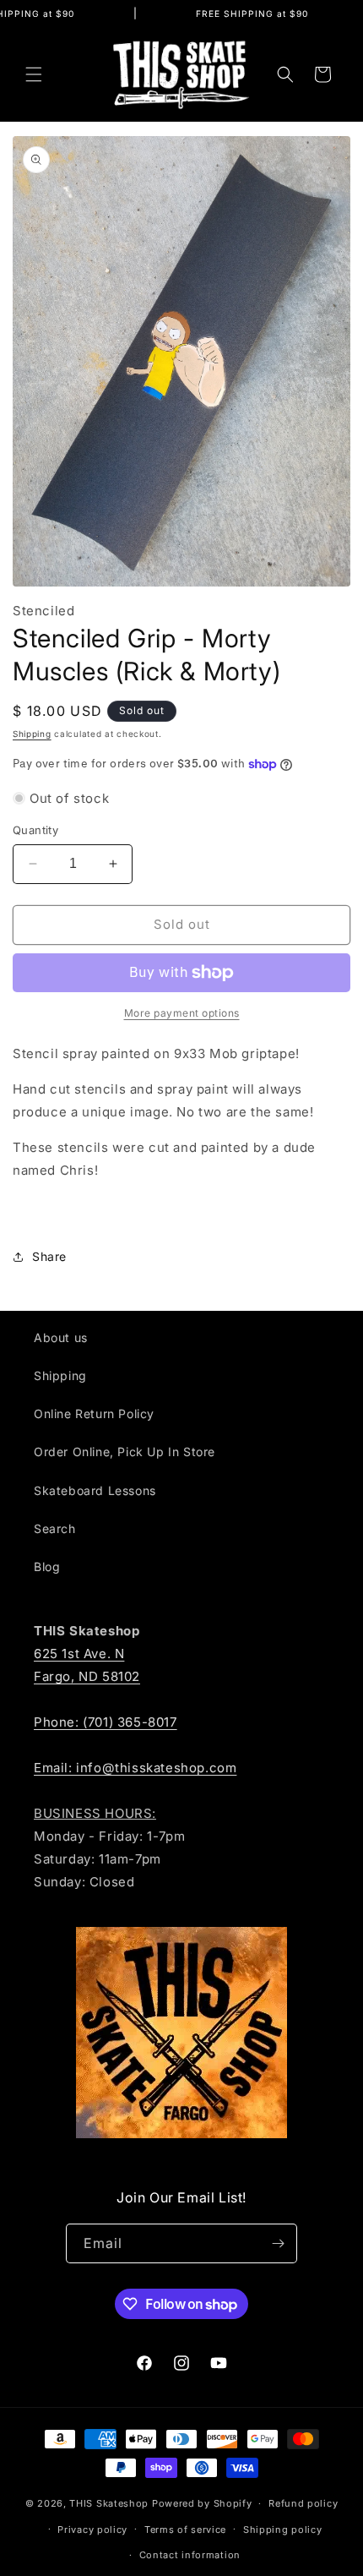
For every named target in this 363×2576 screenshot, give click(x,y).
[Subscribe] (278, 2243)
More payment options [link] (182, 1013)
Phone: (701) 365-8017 (106, 1722)
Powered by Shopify (202, 2503)
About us (61, 1337)
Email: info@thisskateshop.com (135, 1768)
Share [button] (49, 1256)
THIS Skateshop (109, 2503)
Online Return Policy (94, 1414)
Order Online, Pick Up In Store (125, 1452)
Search (55, 1528)
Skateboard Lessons (95, 1490)
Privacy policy (92, 2530)
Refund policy (303, 2503)
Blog (47, 1566)
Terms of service (185, 2530)
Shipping (32, 734)
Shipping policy (283, 2530)
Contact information (190, 2555)
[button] (34, 74)
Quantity (35, 830)
